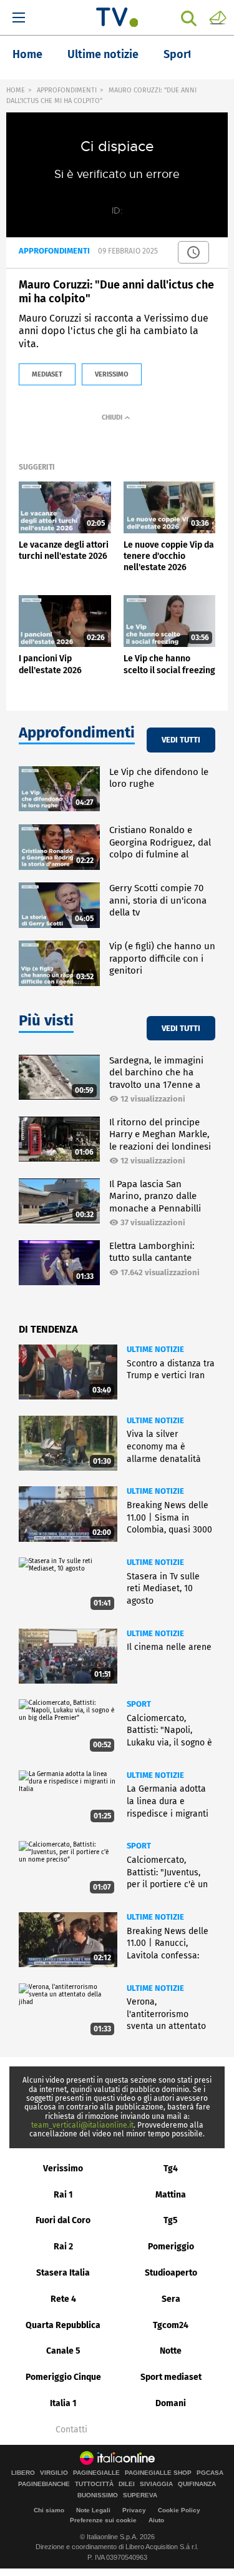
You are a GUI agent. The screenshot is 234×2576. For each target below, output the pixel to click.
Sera (171, 2299)
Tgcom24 (171, 2325)
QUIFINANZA (197, 2484)
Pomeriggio (171, 2247)
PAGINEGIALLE (96, 2473)
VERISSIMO (112, 374)
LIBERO (23, 2473)
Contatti (71, 2430)
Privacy (134, 2510)
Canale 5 (63, 2351)
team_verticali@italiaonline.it (82, 2125)
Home (27, 54)
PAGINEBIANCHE (44, 2484)
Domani (171, 2403)
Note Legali (93, 2510)
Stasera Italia (63, 2273)
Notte (171, 2351)
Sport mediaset (171, 2377)
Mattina (171, 2195)
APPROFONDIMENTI (67, 90)
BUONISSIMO (98, 2495)
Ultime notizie (103, 54)
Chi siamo (49, 2510)
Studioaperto (171, 2273)
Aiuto (156, 2520)
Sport (178, 54)
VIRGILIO (54, 2473)
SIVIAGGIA (156, 2484)
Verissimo (63, 2169)
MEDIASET (47, 374)
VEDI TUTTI (181, 740)
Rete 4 (63, 2299)
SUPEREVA (140, 2495)
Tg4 (171, 2169)
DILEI (127, 2484)
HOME (16, 90)
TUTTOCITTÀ (94, 2484)
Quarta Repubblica (63, 2325)
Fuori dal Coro (63, 2220)
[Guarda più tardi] (193, 252)
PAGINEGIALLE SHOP (158, 2473)
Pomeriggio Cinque (63, 2377)
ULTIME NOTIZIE (155, 1349)
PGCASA (210, 2473)
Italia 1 (63, 2403)
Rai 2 (63, 2247)
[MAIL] (218, 17)
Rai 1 (63, 2195)
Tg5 (171, 2220)
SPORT (139, 1704)
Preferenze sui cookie (103, 2520)
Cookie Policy (179, 2510)
